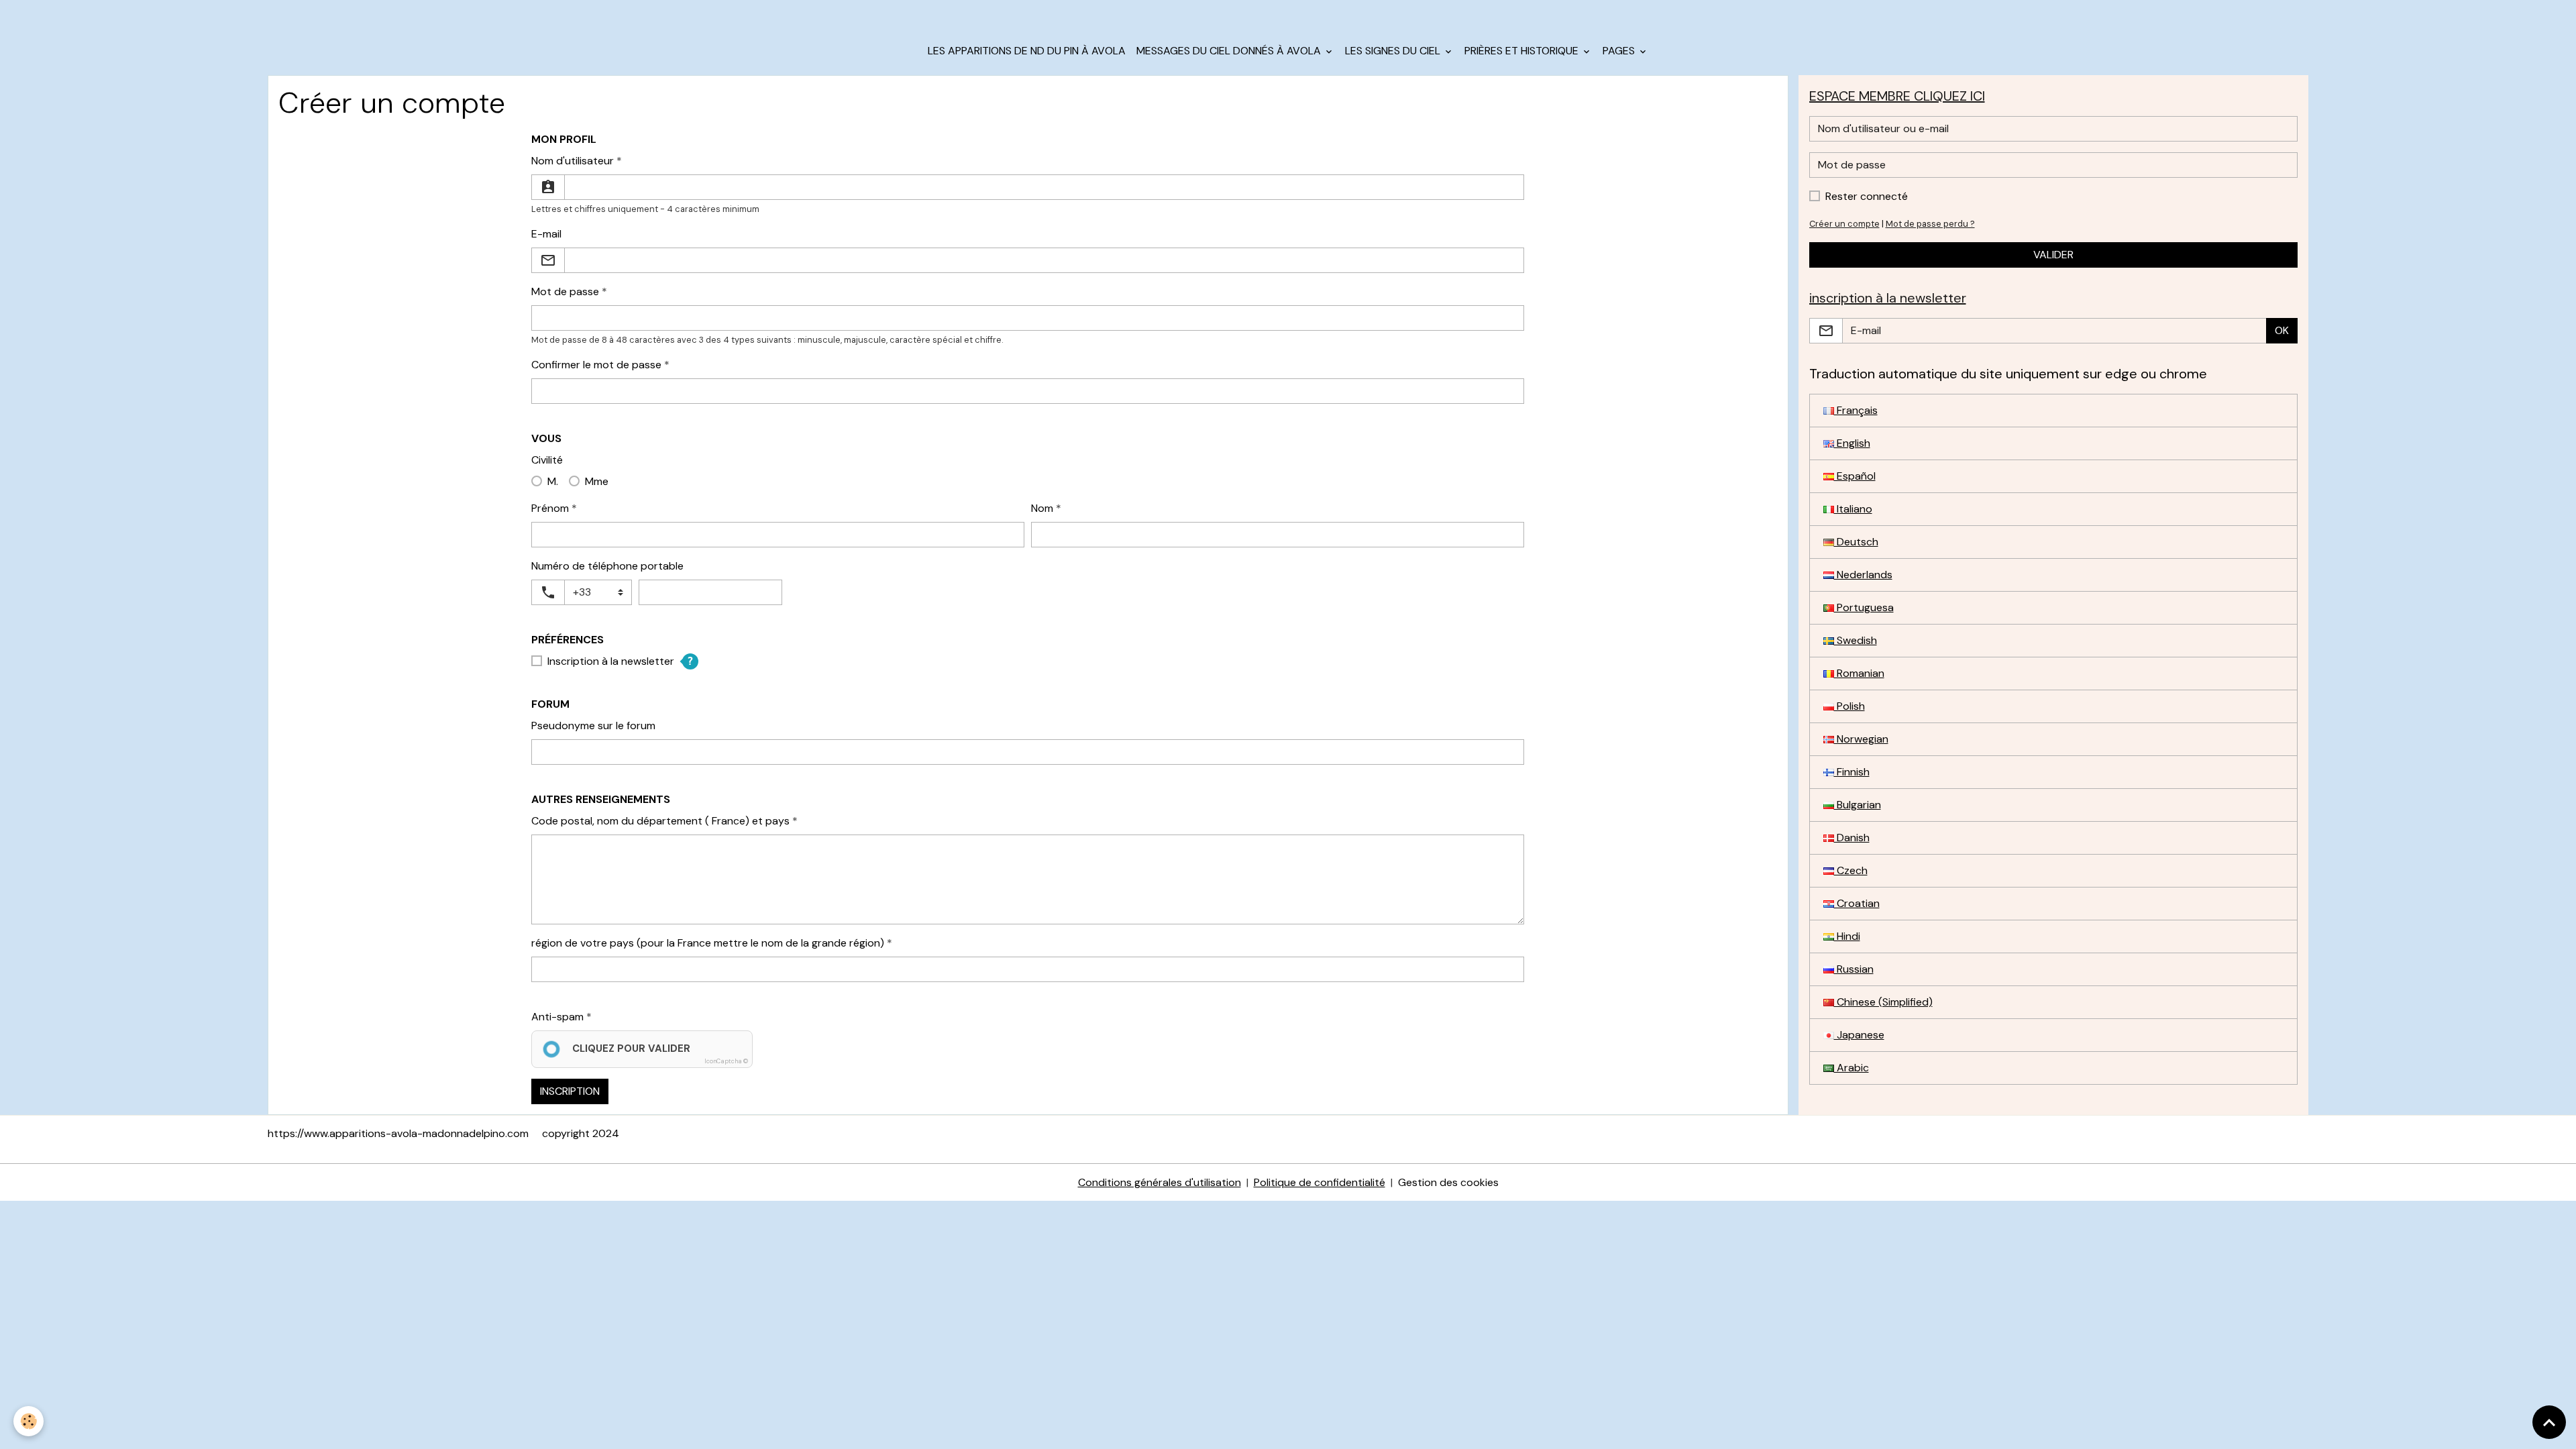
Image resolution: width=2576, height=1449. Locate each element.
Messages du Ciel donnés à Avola (1230, 51)
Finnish (1852, 772)
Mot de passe (565, 291)
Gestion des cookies (1448, 1182)
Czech (1851, 870)
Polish (1849, 706)
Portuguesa (1864, 607)
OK (2282, 330)
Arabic (1851, 1068)
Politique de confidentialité (1320, 1182)
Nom (1042, 508)
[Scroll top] (2549, 1422)
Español (1855, 476)
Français (1856, 410)
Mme (597, 481)
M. (553, 481)
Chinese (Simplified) (1883, 1002)
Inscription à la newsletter (611, 661)
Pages (1620, 51)
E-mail (546, 234)
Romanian (1859, 673)
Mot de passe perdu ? (1930, 224)
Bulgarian (1858, 805)
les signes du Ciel (1394, 51)
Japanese (1859, 1035)
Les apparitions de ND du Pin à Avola (1027, 51)
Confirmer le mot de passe (596, 365)
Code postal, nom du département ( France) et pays (660, 821)
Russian (1854, 969)
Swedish (1856, 640)
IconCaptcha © (726, 1061)
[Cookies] (29, 1421)
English (1852, 443)
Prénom (550, 508)
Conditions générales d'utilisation (1160, 1182)
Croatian (1857, 903)
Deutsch (1856, 542)
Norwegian (1861, 739)
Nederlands (1863, 575)
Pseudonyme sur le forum (593, 726)
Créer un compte (1844, 224)
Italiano (1853, 509)
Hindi (1847, 936)
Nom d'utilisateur (573, 161)
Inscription (570, 1091)
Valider (2053, 255)
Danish (1852, 838)
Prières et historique (1523, 51)
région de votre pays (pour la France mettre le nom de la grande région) (708, 943)
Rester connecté (1867, 196)
